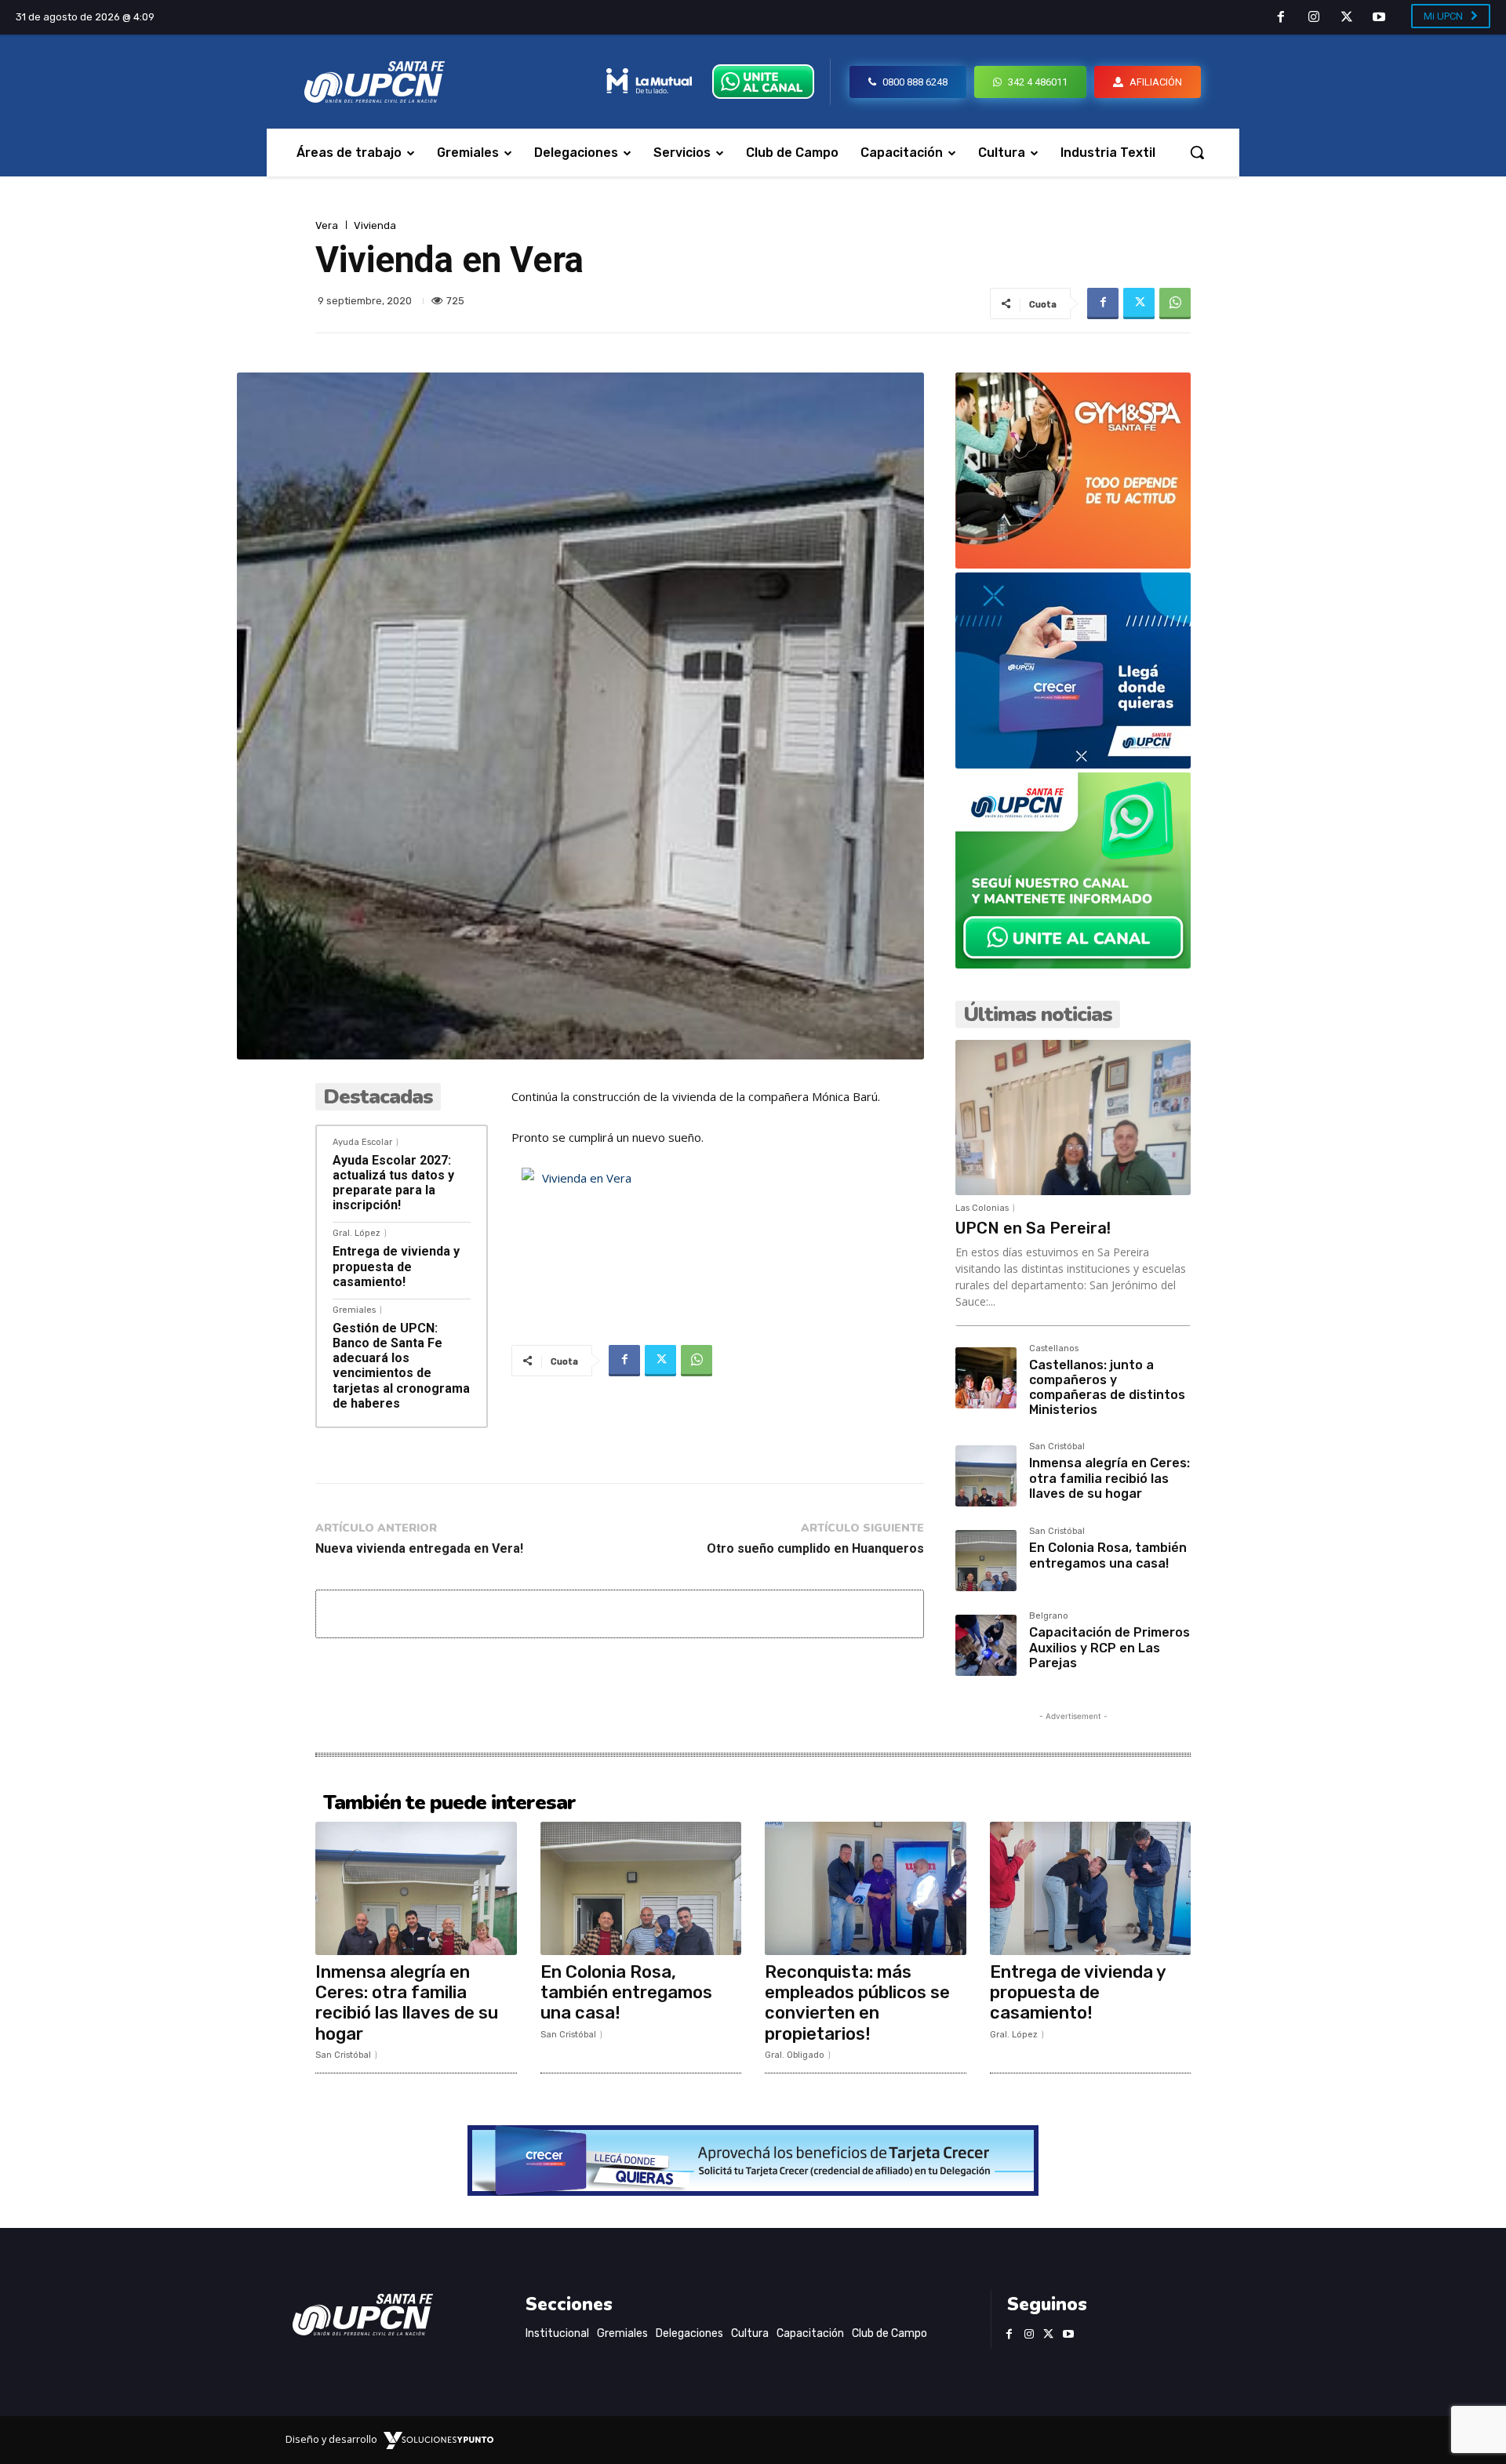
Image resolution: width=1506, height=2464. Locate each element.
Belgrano (1049, 1616)
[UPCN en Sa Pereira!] (1073, 1118)
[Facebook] (1282, 18)
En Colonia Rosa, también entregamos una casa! (1108, 1555)
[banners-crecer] (1073, 764)
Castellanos (1054, 1349)
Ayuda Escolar (362, 1142)
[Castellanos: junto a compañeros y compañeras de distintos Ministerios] (986, 1378)
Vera (327, 225)
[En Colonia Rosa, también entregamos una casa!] (986, 1561)
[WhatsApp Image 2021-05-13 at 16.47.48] (1073, 564)
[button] (1197, 152)
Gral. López (356, 1233)
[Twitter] (1347, 18)
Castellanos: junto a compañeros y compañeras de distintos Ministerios (1107, 1388)
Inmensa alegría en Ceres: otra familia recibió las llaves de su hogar (1109, 1478)
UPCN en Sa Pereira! (1033, 1228)
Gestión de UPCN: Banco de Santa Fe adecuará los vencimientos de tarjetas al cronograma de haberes (401, 1366)
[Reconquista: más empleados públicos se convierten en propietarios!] (866, 1888)
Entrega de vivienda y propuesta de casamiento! (396, 1266)
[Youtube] (1379, 18)
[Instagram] (1314, 18)
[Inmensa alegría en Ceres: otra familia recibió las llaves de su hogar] (986, 1476)
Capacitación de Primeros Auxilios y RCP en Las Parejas (1109, 1647)
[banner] (1073, 964)
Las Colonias (982, 1208)
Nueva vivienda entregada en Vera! (419, 1548)
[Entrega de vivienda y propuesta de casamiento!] (1091, 1888)
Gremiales (354, 1310)
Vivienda (375, 225)
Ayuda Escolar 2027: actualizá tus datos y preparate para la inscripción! (393, 1183)
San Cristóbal (1057, 1447)
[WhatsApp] (1175, 303)
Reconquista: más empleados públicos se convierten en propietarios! (857, 2003)
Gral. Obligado (795, 2055)
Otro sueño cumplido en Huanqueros (815, 1548)
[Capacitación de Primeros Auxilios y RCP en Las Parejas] (986, 1645)
